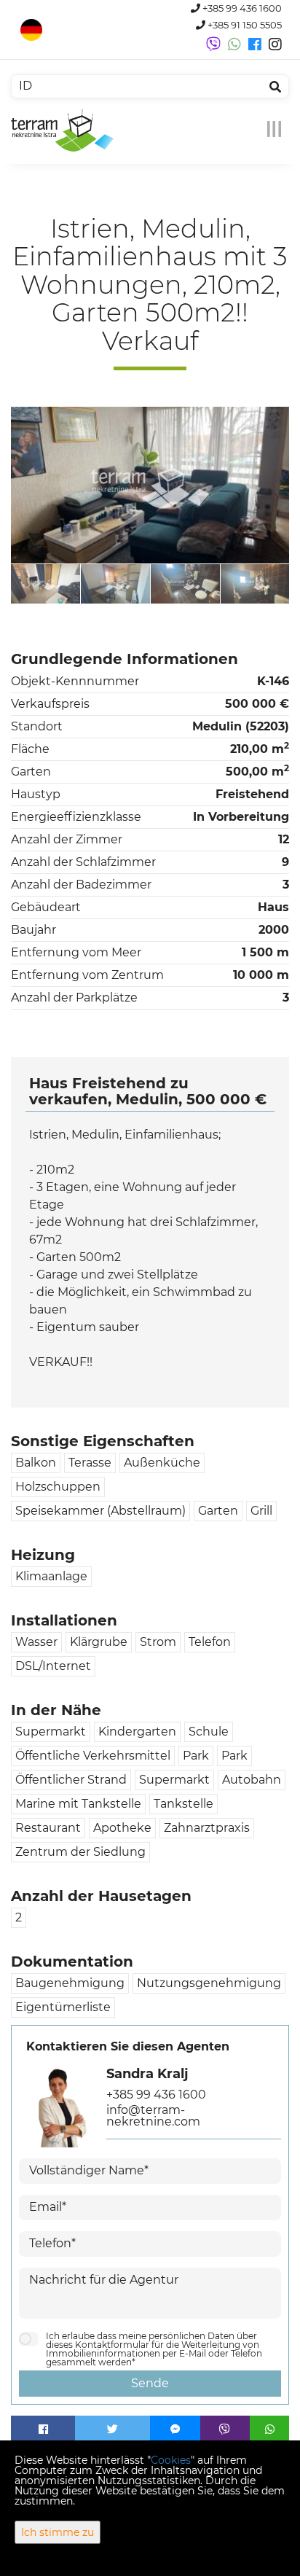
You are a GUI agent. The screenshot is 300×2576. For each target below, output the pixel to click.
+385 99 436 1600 (241, 8)
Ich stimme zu (58, 2532)
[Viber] (225, 2429)
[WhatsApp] (269, 2429)
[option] (90, 583)
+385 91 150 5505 (244, 25)
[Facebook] (43, 2429)
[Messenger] (175, 2429)
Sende (150, 2383)
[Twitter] (112, 2429)
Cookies (171, 2460)
